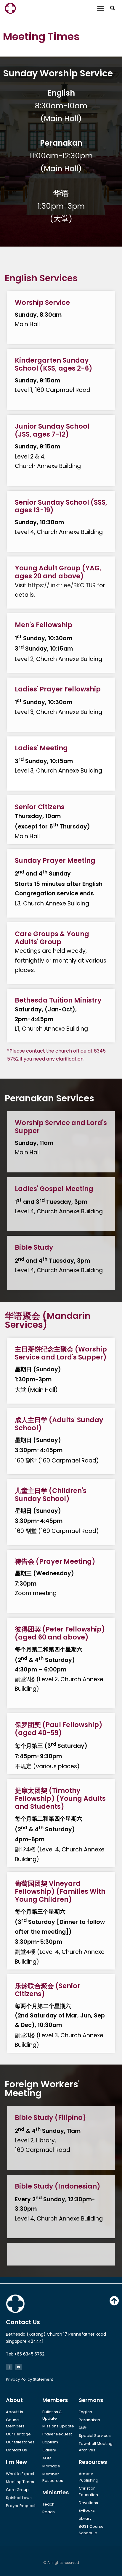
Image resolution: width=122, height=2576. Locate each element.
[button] (101, 8)
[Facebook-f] (9, 2367)
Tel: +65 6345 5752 (25, 2354)
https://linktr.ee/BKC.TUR (62, 585)
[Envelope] (18, 2367)
